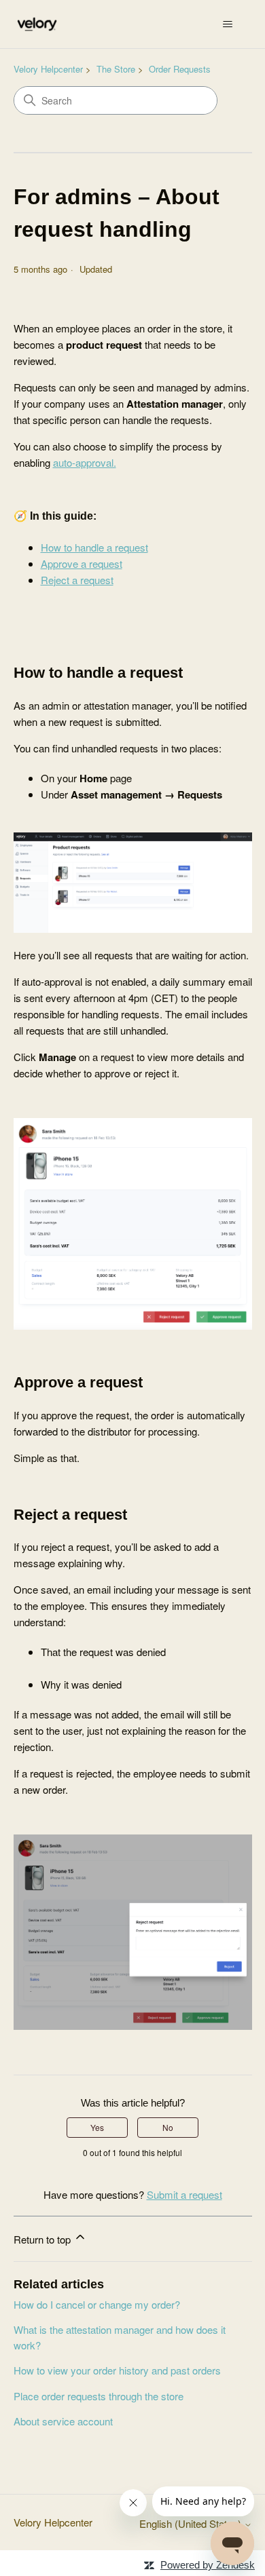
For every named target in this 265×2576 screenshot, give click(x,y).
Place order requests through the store (99, 2396)
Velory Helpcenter (48, 69)
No (168, 2127)
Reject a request (77, 580)
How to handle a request (94, 547)
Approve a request (82, 563)
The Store (116, 69)
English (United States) (192, 2523)
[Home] (37, 24)
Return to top (43, 2239)
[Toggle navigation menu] (228, 24)
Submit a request (184, 2194)
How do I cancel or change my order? (97, 2304)
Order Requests (180, 69)
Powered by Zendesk (208, 2565)
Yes (97, 2127)
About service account (63, 2421)
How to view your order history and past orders (117, 2370)
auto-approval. (85, 462)
